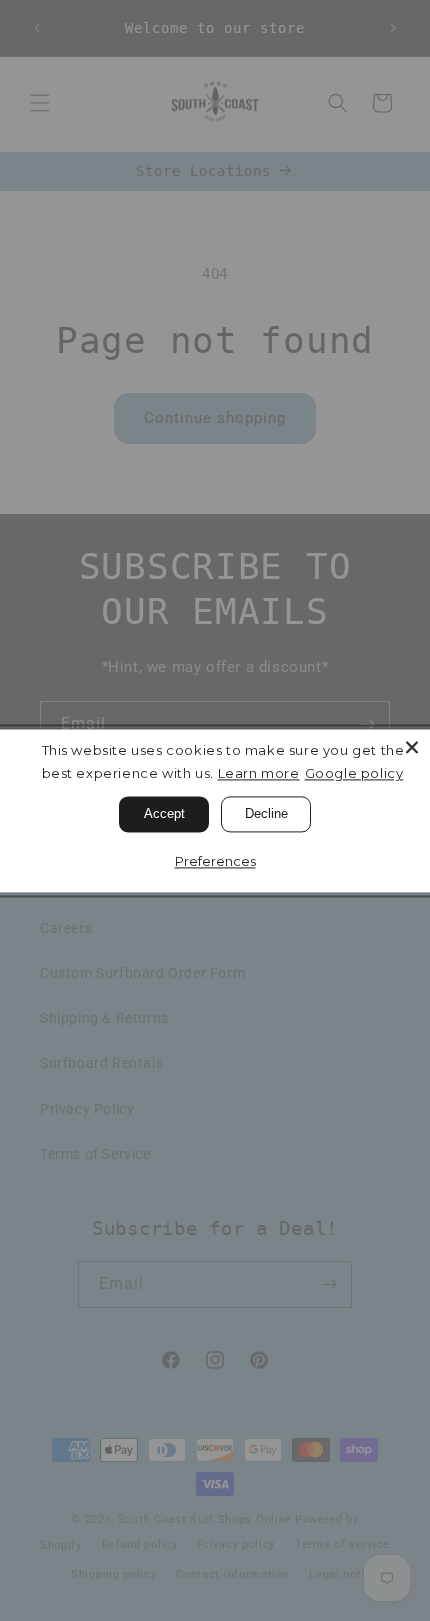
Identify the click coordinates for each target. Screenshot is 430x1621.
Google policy (354, 773)
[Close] (412, 747)
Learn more (259, 773)
